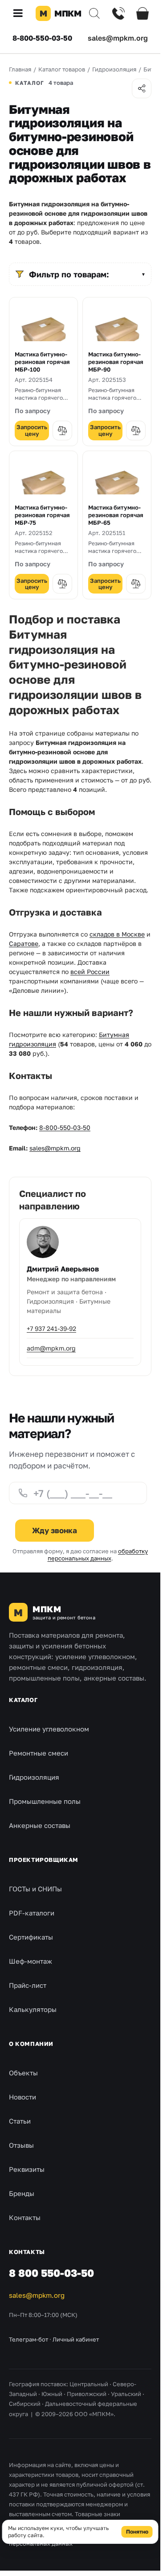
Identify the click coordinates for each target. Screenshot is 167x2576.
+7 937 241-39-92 (51, 1328)
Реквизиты (27, 2169)
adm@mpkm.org (51, 1348)
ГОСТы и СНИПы (35, 1889)
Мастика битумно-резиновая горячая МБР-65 (116, 515)
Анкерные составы (40, 1825)
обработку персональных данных (98, 1555)
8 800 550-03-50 (51, 2273)
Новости (22, 2097)
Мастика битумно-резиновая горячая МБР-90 (116, 362)
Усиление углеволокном (49, 1729)
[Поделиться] (142, 88)
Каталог (23, 1700)
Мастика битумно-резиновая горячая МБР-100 (42, 362)
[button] (21, 13)
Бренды (22, 2193)
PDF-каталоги (32, 1913)
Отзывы (21, 2145)
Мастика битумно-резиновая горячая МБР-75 (42, 515)
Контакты (25, 2217)
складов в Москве (117, 934)
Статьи (20, 2121)
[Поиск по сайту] (94, 13)
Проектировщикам (44, 1860)
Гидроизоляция (34, 1777)
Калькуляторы (33, 2009)
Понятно (137, 2532)
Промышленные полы (45, 1801)
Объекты (23, 2073)
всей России (90, 972)
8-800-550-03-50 (42, 38)
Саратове (24, 943)
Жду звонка (55, 1530)
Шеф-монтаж (31, 1961)
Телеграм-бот (29, 2339)
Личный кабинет (76, 2339)
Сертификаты (31, 1937)
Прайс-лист (28, 1985)
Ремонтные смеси (39, 1753)
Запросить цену (32, 430)
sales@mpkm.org (118, 38)
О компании (31, 2044)
